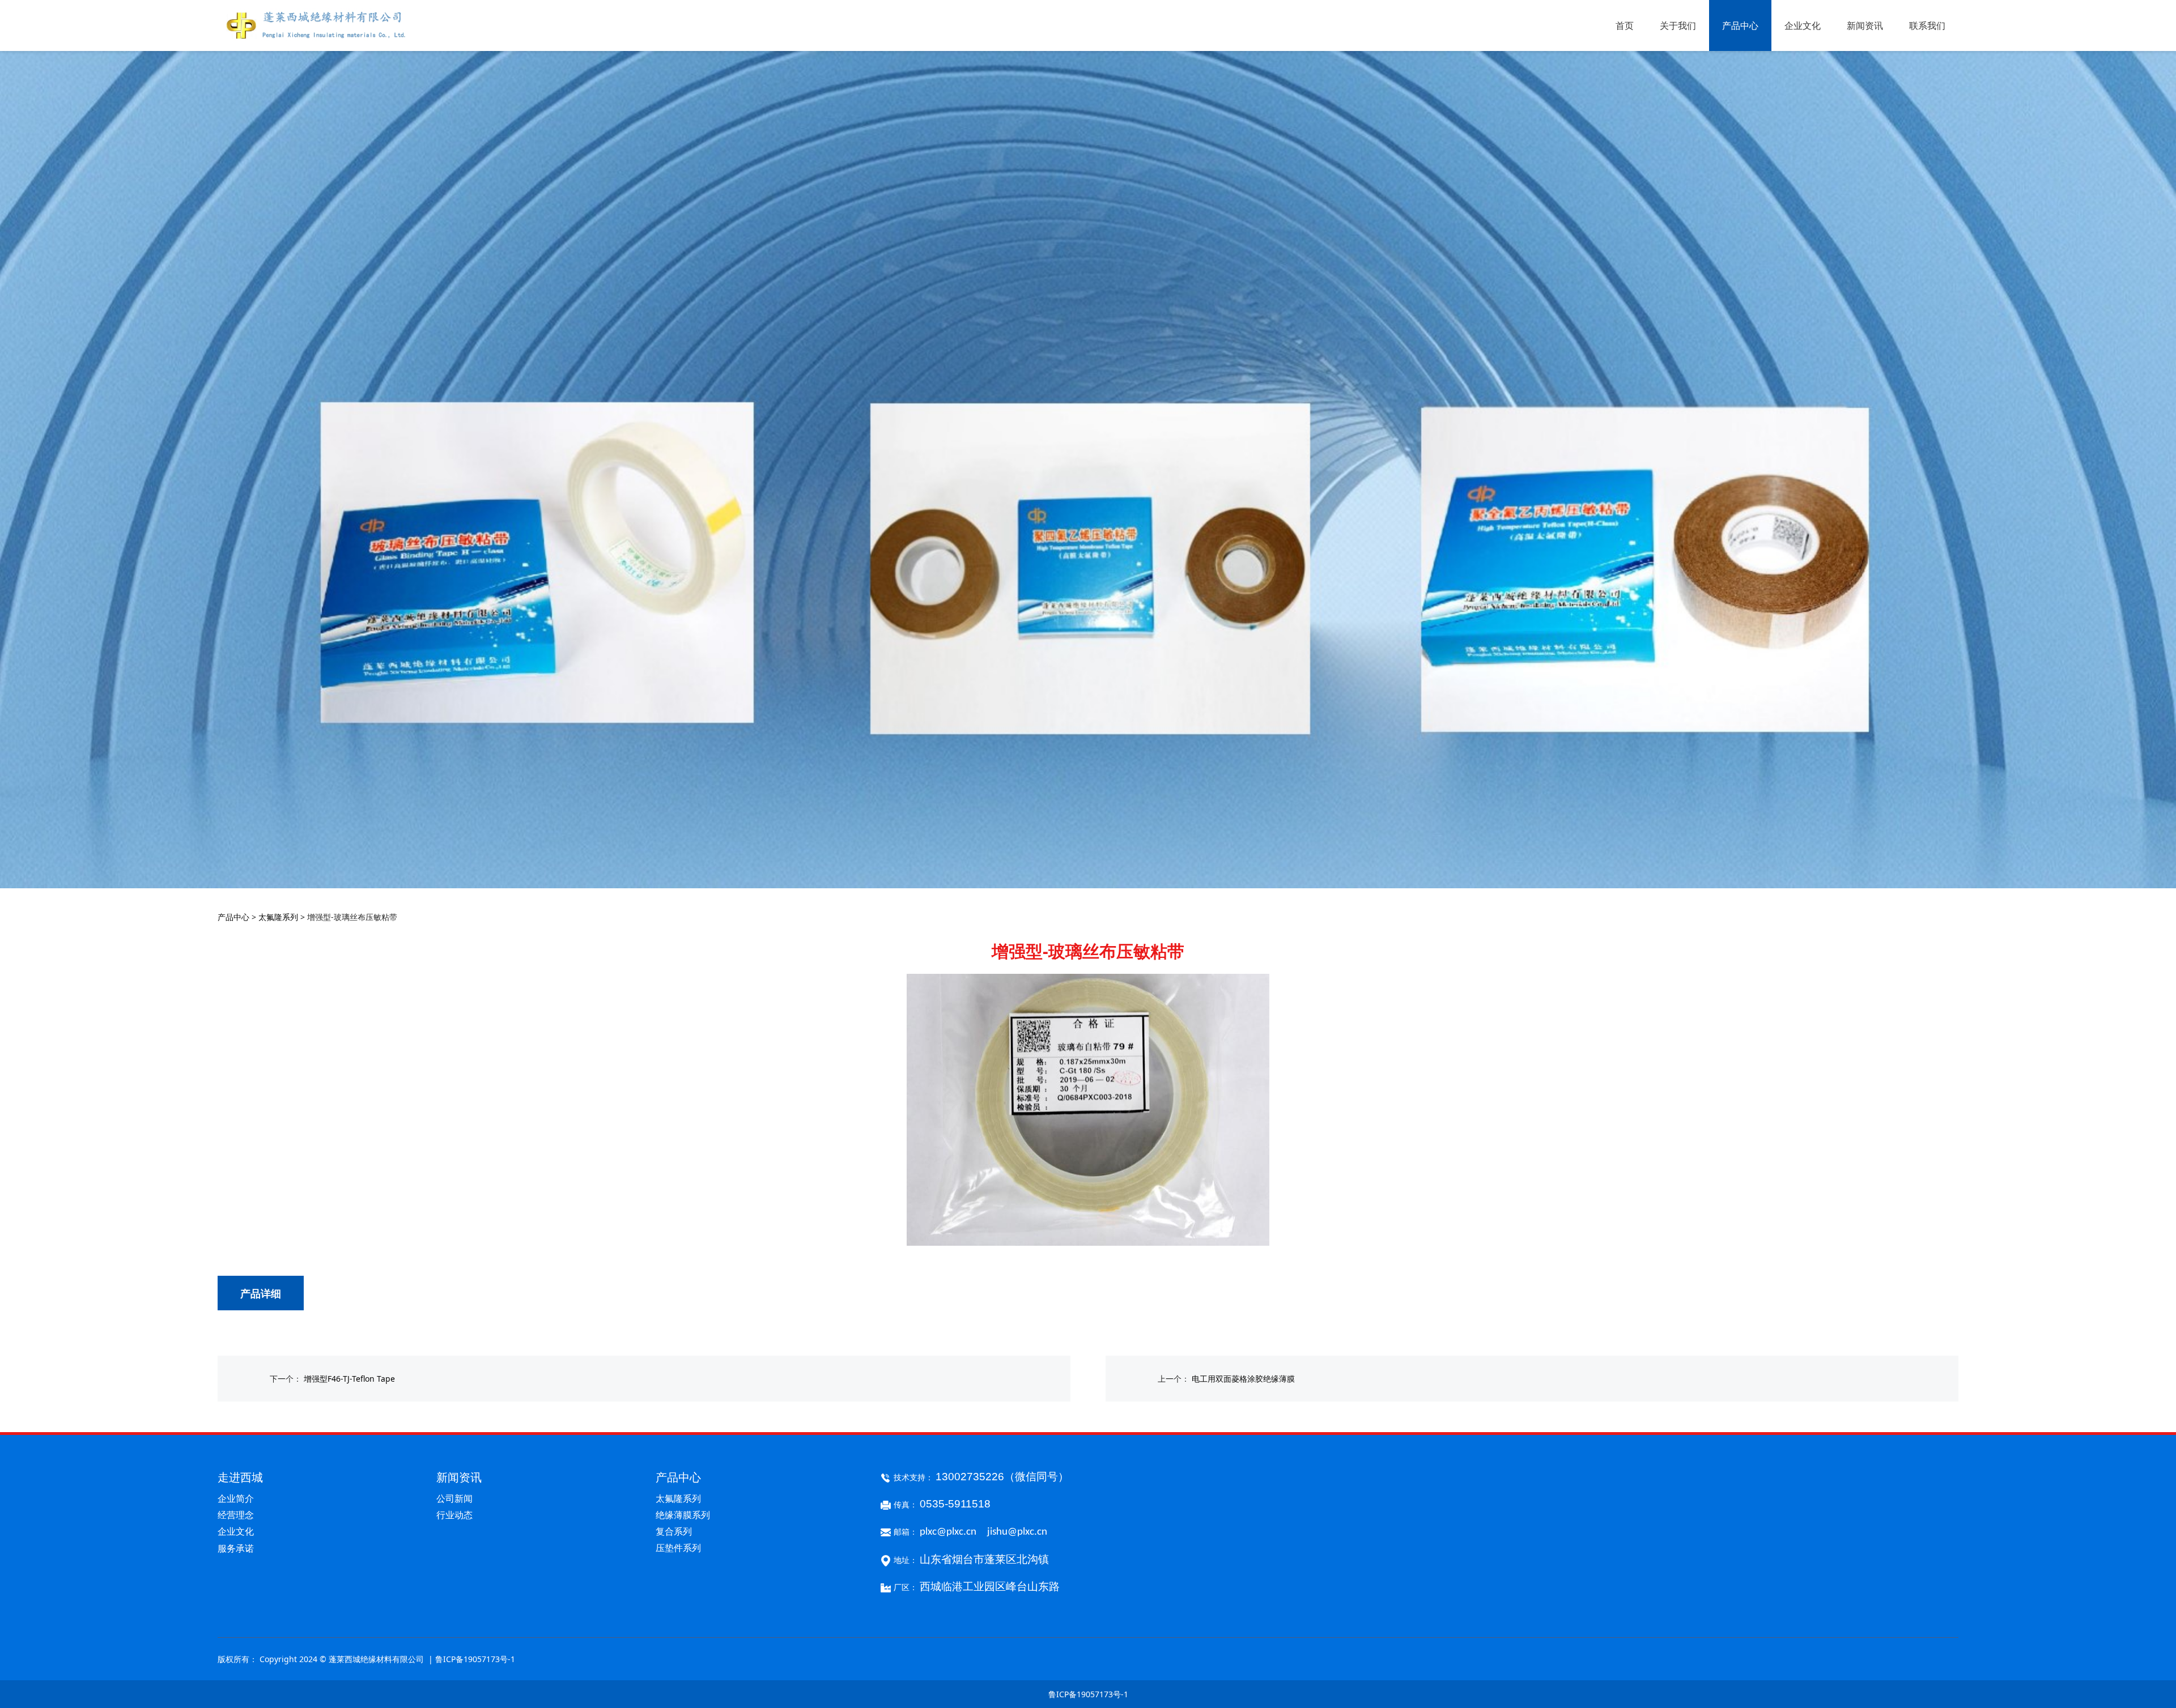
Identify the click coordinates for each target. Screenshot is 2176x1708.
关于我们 (1678, 25)
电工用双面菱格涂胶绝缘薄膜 (1243, 1379)
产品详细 (261, 1293)
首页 (1625, 25)
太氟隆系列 (278, 917)
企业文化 (1803, 25)
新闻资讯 (1865, 25)
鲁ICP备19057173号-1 (1088, 1694)
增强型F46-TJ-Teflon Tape (349, 1379)
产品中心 (1740, 25)
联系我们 (1927, 25)
